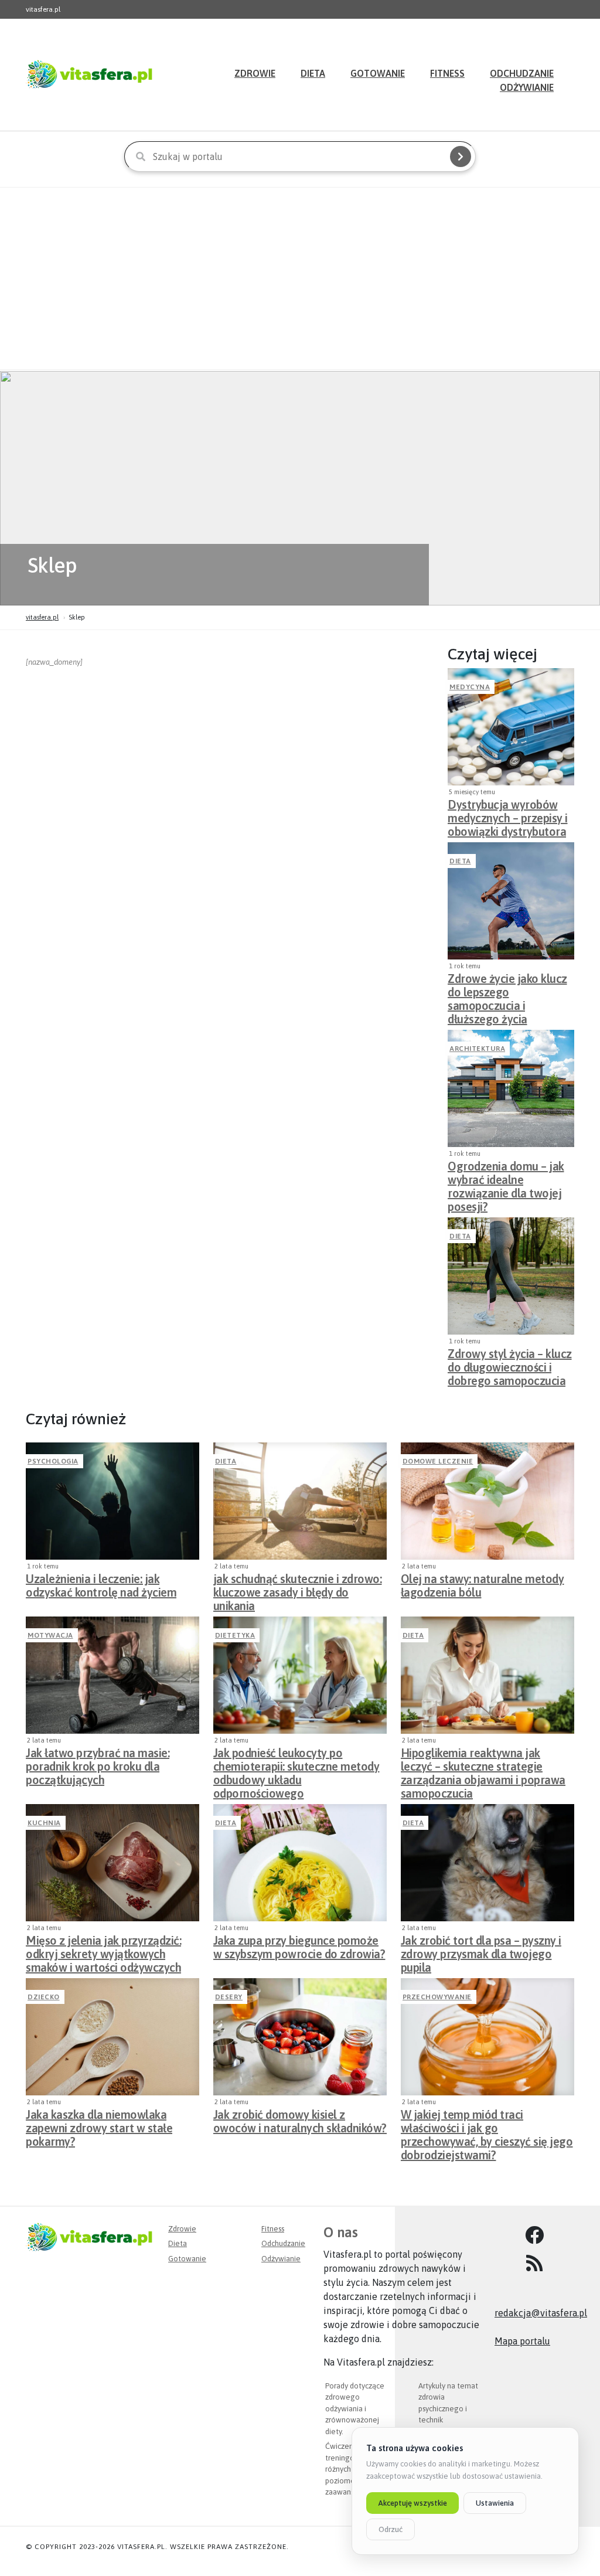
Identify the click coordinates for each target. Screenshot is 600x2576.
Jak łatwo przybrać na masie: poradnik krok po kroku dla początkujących (98, 1763)
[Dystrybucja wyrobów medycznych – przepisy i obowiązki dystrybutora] (511, 727)
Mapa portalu (522, 2341)
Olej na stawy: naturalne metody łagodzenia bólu (483, 1585)
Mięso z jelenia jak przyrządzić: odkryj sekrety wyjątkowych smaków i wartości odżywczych (103, 1951)
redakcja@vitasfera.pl (541, 2313)
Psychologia (53, 1461)
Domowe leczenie (438, 1461)
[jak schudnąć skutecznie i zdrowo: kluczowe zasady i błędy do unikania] (300, 1501)
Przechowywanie (437, 1997)
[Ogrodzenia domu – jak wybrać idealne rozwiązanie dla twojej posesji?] (511, 1088)
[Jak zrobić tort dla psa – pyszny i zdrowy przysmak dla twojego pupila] (487, 1863)
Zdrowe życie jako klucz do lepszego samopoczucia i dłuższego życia (507, 989)
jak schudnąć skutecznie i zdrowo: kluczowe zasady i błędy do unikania (298, 1589)
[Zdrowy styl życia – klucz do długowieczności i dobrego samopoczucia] (511, 1276)
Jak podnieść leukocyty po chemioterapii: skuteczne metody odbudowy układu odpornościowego (296, 1763)
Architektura (477, 1049)
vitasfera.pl (42, 617)
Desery (229, 1997)
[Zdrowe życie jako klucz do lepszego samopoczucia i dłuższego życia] (511, 901)
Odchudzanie (283, 2243)
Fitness (447, 73)
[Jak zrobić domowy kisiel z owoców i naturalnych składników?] (300, 2037)
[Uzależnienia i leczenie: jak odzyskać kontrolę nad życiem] (112, 1501)
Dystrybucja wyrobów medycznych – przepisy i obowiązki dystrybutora (508, 815)
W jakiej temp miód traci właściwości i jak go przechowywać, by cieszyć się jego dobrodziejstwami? (487, 2125)
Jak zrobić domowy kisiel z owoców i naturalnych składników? (300, 2121)
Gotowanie (378, 73)
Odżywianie (527, 87)
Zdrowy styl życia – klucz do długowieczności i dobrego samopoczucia (510, 1364)
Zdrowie (255, 73)
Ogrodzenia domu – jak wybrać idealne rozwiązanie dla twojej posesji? (506, 1176)
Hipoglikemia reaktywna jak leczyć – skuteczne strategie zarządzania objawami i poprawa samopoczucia (483, 1763)
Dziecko (44, 1997)
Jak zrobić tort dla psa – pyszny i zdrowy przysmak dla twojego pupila (481, 1951)
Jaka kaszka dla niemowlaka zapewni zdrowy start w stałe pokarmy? (99, 2125)
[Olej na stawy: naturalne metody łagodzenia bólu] (487, 1501)
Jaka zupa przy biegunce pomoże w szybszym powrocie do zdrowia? (299, 1947)
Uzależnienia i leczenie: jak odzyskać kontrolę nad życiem (101, 1585)
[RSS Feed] (534, 2264)
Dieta (313, 73)
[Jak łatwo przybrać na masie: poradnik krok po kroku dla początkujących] (112, 1675)
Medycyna (470, 687)
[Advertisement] (300, 278)
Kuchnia (44, 1823)
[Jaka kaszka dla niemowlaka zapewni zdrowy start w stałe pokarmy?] (112, 2037)
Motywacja (50, 1635)
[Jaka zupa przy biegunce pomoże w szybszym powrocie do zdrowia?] (300, 1863)
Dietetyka (235, 1635)
